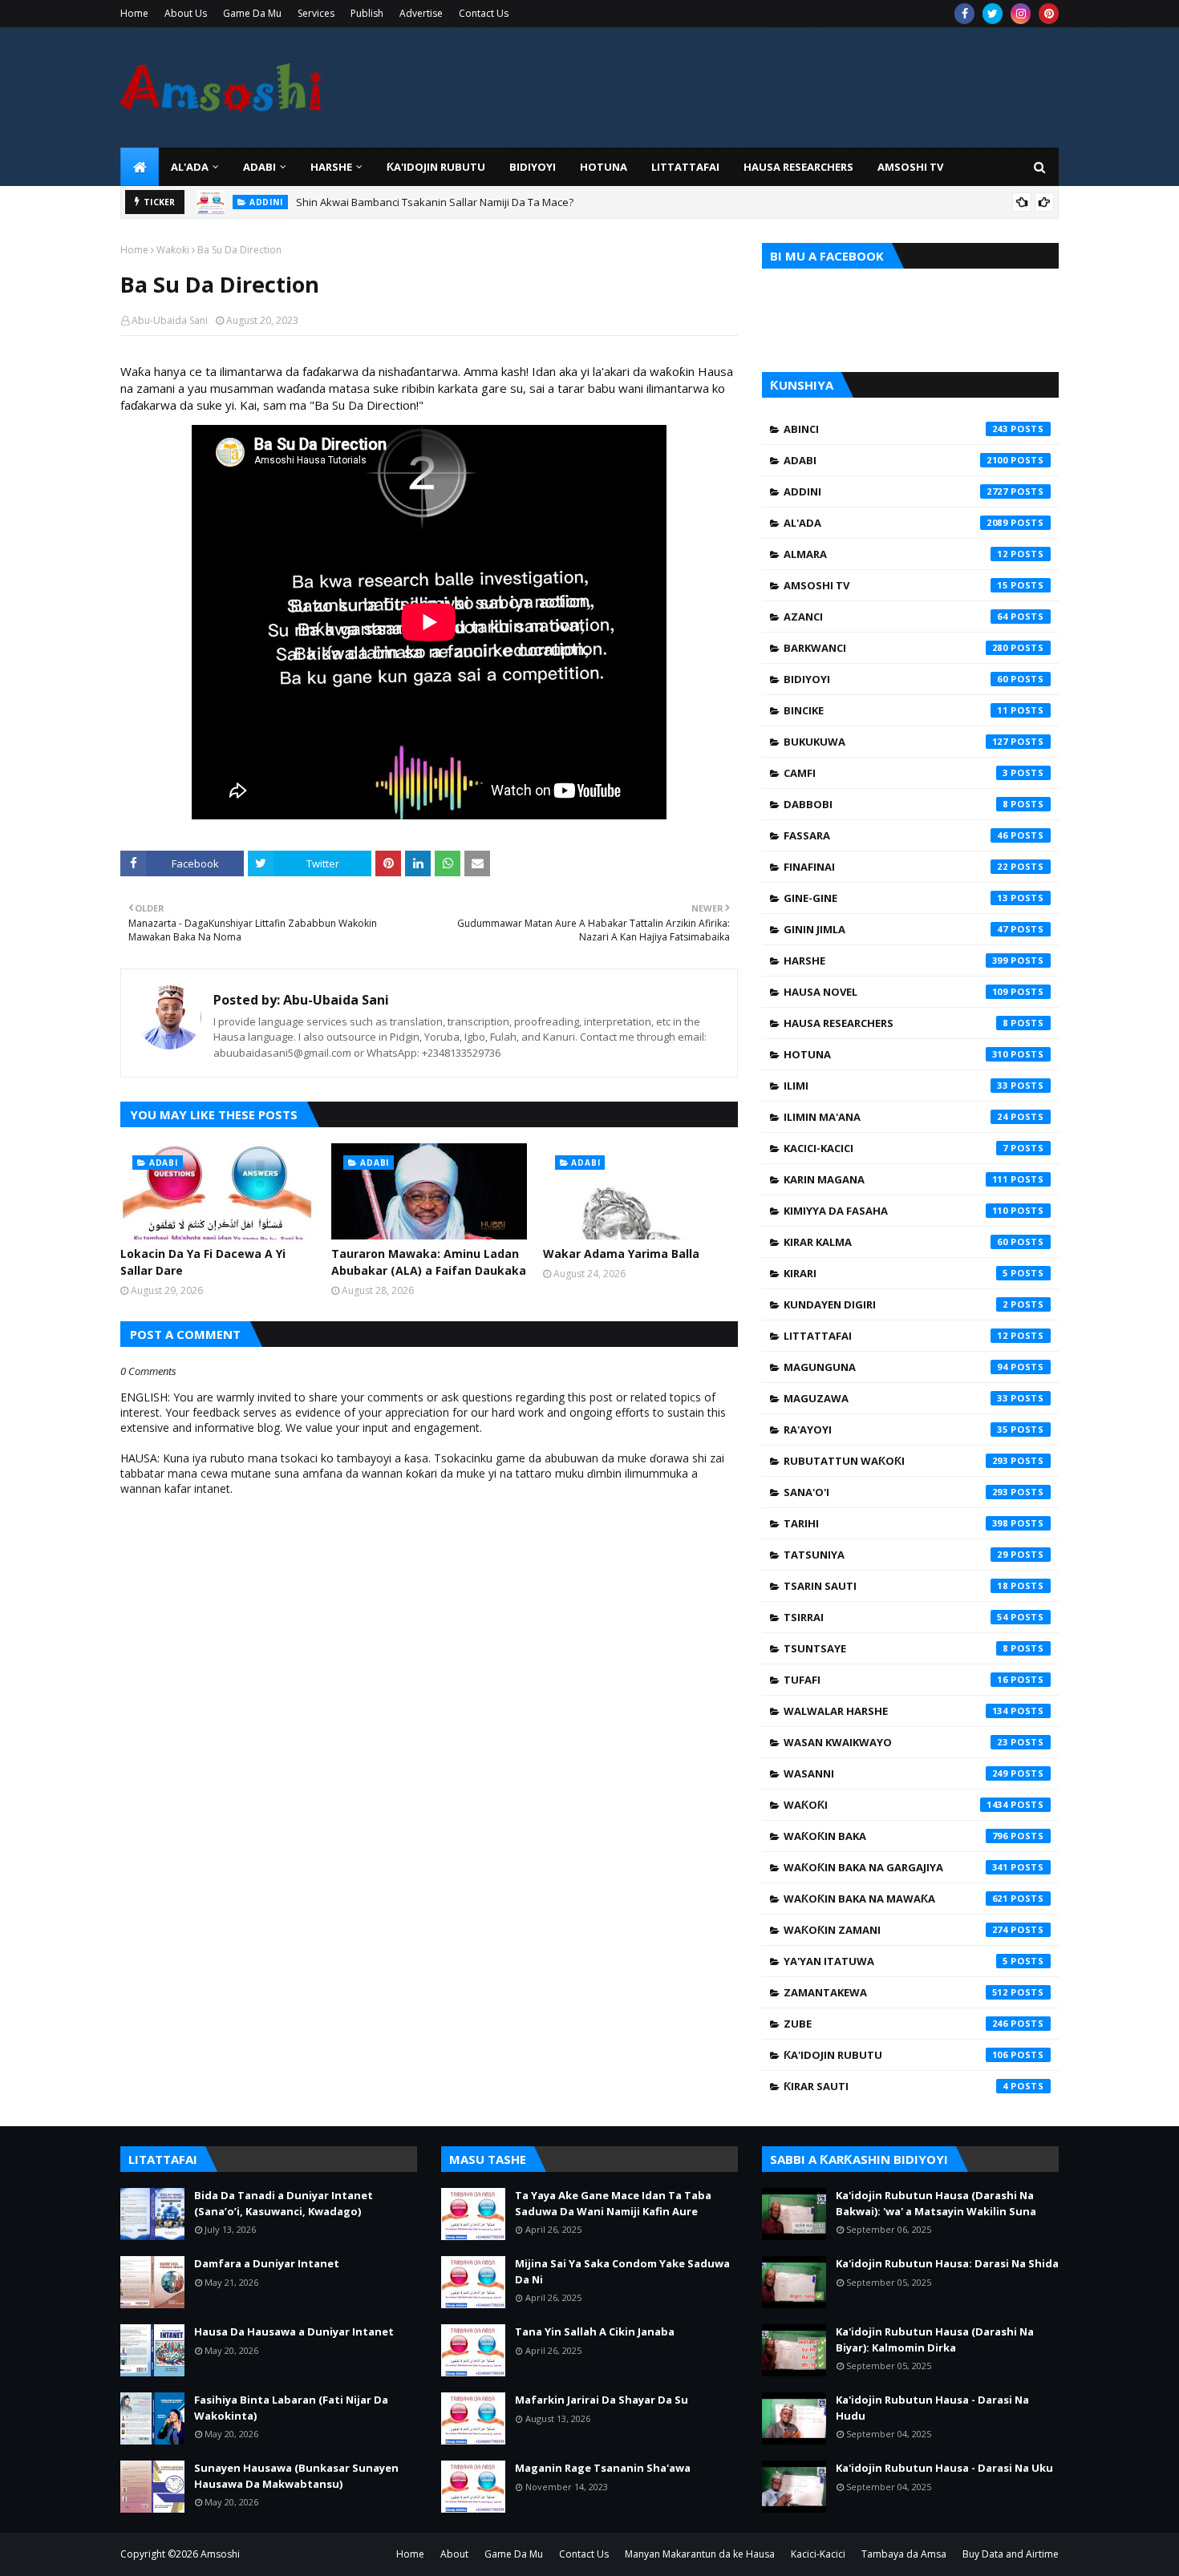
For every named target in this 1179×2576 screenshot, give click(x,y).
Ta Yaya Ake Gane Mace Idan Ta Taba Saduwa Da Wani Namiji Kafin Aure (613, 2203)
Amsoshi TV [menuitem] (910, 167)
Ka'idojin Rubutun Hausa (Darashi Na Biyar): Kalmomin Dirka (935, 2339)
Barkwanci (896, 648)
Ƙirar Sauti (896, 2086)
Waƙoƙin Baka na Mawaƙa (896, 1899)
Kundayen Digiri (896, 1304)
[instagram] (1021, 14)
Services (316, 13)
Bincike (896, 710)
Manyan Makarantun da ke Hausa (700, 2554)
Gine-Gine (896, 898)
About (454, 2554)
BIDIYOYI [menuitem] (533, 167)
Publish (367, 13)
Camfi (896, 773)
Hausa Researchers (896, 1023)
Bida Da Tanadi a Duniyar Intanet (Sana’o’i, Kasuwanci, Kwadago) (284, 2203)
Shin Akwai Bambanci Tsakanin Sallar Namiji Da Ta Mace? (435, 202)
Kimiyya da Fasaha (896, 1211)
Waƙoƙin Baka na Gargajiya (896, 1867)
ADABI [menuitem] (259, 167)
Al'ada (896, 523)
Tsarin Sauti (896, 1586)
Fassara (896, 835)
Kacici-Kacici (896, 1148)
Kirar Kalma (896, 1242)
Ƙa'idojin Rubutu (896, 2055)
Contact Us (484, 13)
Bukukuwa (896, 742)
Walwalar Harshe (896, 1711)
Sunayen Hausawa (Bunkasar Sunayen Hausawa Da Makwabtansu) (296, 2476)
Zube (896, 2024)
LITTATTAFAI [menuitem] (685, 167)
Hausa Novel (896, 992)
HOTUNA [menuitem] (604, 167)
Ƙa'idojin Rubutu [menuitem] (436, 167)
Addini (896, 491)
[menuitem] (140, 167)
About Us (186, 13)
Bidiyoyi (896, 679)
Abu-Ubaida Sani (170, 320)
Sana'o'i (896, 1492)
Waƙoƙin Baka (896, 1836)
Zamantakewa (896, 1992)
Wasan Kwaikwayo (896, 1742)
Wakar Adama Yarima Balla (621, 1254)
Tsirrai (896, 1617)
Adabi (896, 460)
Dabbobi (896, 804)
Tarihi (896, 1523)
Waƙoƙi (173, 250)
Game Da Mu (252, 13)
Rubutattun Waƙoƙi (896, 1461)
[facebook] (964, 14)
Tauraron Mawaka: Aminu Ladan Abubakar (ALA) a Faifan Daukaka (429, 1262)
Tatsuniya (896, 1555)
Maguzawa (896, 1398)
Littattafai (896, 1336)
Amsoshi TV (896, 585)
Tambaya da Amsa (904, 2554)
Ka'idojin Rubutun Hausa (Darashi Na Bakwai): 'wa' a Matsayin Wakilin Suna (936, 2203)
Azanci (896, 617)
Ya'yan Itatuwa (896, 1961)
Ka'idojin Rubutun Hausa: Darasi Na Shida (947, 2263)
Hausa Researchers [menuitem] (798, 167)
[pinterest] (1049, 14)
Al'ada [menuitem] (190, 167)
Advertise (421, 13)
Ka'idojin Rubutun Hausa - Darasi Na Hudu (932, 2408)
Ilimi (896, 1086)
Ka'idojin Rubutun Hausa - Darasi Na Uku (944, 2468)
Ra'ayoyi (896, 1430)
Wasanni (896, 1773)
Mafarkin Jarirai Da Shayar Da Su (602, 2400)
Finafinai (896, 867)
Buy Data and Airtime (1011, 2554)
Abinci (896, 429)
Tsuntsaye (896, 1648)
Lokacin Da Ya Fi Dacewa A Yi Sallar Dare (203, 1262)
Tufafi (896, 1680)
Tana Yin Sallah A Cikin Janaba (595, 2331)
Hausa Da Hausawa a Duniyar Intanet (294, 2331)
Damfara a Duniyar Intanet (267, 2263)
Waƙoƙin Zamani (896, 1930)
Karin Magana (896, 1179)
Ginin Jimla (896, 929)
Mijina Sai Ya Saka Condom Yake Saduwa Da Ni (622, 2271)
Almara (896, 554)
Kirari (896, 1273)
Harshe (896, 960)
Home (134, 13)
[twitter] (993, 14)
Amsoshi (220, 2554)
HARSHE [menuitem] (331, 167)
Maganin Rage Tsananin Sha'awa (603, 2468)
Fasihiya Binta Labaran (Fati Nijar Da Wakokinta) (291, 2408)
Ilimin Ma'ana (896, 1117)
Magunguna (896, 1367)
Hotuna (896, 1054)
